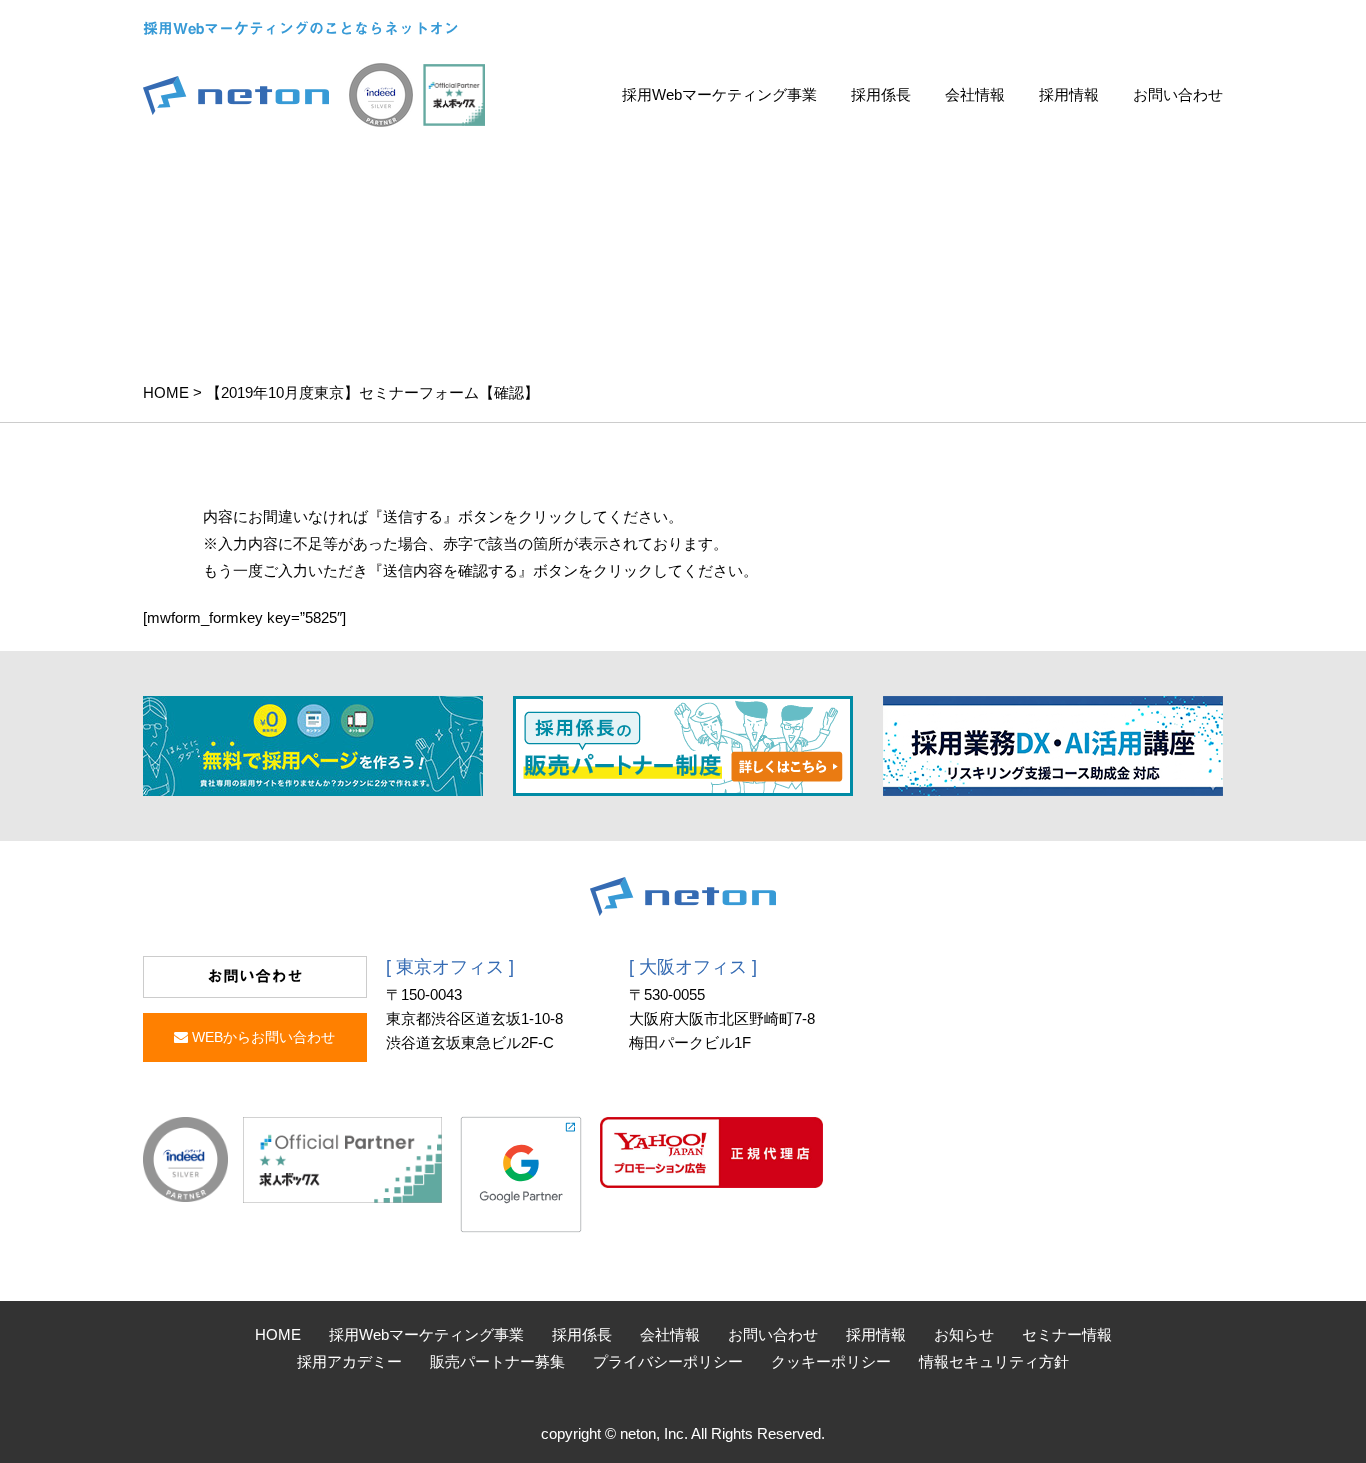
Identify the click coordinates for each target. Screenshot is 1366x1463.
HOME (166, 392)
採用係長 (881, 94)
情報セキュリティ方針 (994, 1361)
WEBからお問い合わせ (261, 1037)
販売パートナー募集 (497, 1361)
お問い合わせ (1178, 94)
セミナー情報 (1067, 1334)
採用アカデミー (349, 1361)
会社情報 (975, 94)
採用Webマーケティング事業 (719, 94)
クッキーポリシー (831, 1361)
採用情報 (1069, 94)
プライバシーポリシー (668, 1361)
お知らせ (964, 1334)
